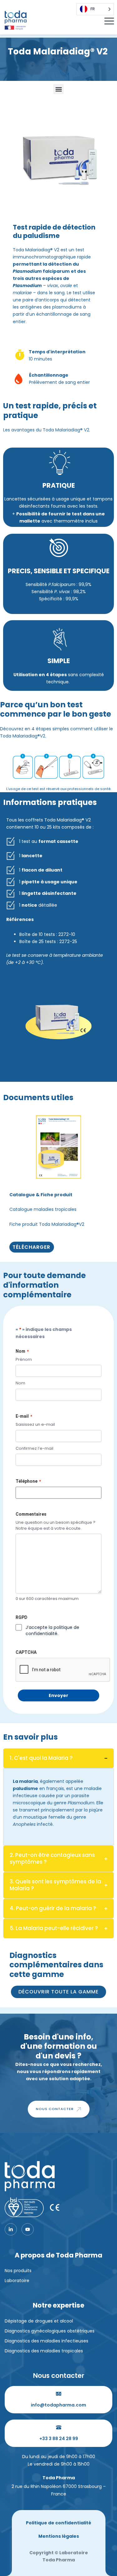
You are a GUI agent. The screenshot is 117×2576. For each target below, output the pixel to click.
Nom (20, 1383)
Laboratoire (17, 2281)
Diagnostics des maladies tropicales (44, 2351)
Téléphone (28, 1481)
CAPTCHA (26, 1652)
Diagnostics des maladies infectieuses (46, 2341)
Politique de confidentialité (58, 2523)
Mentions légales (59, 2536)
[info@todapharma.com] (59, 2394)
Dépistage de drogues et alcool (39, 2321)
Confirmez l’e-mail (34, 1448)
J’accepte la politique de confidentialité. (52, 1630)
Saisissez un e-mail (35, 1425)
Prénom (24, 1360)
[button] (58, 89)
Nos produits (18, 2271)
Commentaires (31, 1514)
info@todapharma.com (58, 2405)
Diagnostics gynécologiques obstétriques (50, 2331)
